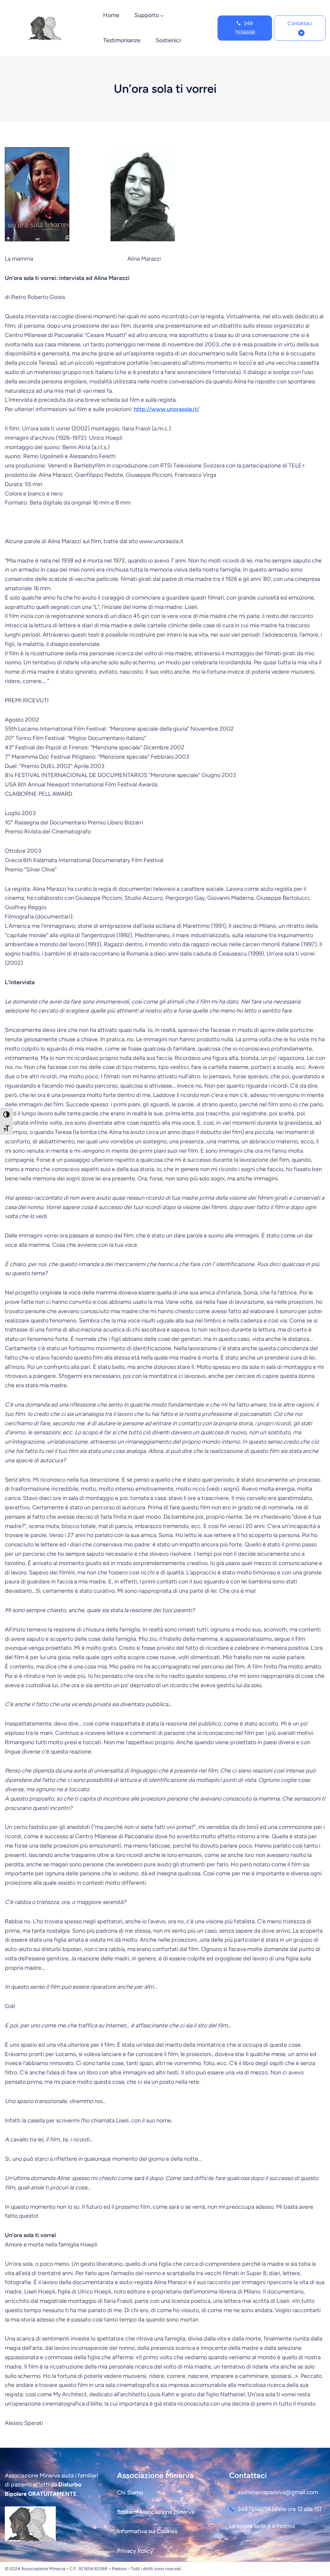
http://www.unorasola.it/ (166, 409)
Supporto (147, 15)
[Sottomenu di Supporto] (162, 16)
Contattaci (300, 23)
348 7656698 (245, 28)
